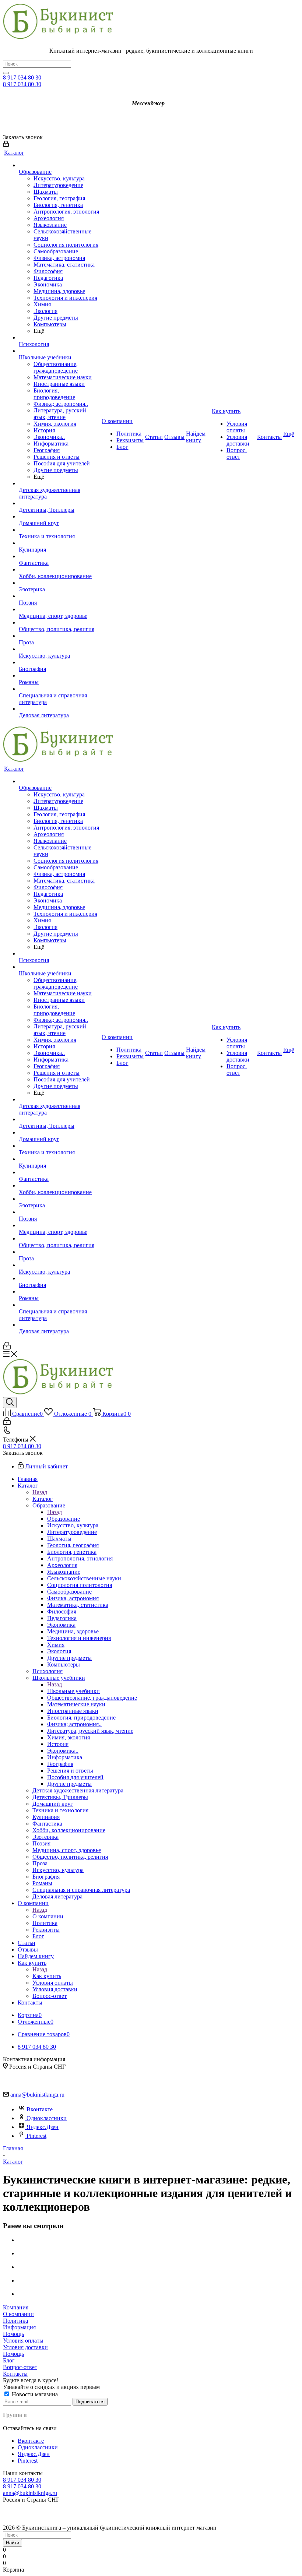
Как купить (47, 1976)
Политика (15, 2321)
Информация (19, 2327)
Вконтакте (40, 2109)
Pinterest (36, 2136)
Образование (64, 1519)
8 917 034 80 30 (22, 78)
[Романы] (59, 676)
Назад (40, 1492)
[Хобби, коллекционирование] (59, 570)
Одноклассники (47, 2118)
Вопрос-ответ (20, 2367)
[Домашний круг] (59, 517)
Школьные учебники (73, 1691)
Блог (9, 2360)
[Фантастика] (59, 556)
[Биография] (59, 662)
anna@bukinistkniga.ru (37, 2095)
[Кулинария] (59, 543)
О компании (48, 1916)
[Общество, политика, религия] (59, 623)
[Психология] (59, 338)
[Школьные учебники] (59, 351)
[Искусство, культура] (59, 649)
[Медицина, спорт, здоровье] (59, 609)
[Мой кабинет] (6, 145)
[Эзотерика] (59, 583)
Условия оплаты (23, 2341)
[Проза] (59, 636)
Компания (16, 2307)
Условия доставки (25, 2347)
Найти (13, 2543)
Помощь (13, 2334)
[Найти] (6, 73)
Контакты (15, 2374)
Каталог (43, 1499)
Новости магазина (34, 2394)
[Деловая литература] (59, 709)
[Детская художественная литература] (59, 483)
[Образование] (59, 165)
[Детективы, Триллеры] (59, 503)
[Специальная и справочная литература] (59, 689)
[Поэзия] (59, 596)
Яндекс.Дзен (43, 2127)
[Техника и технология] (59, 530)
